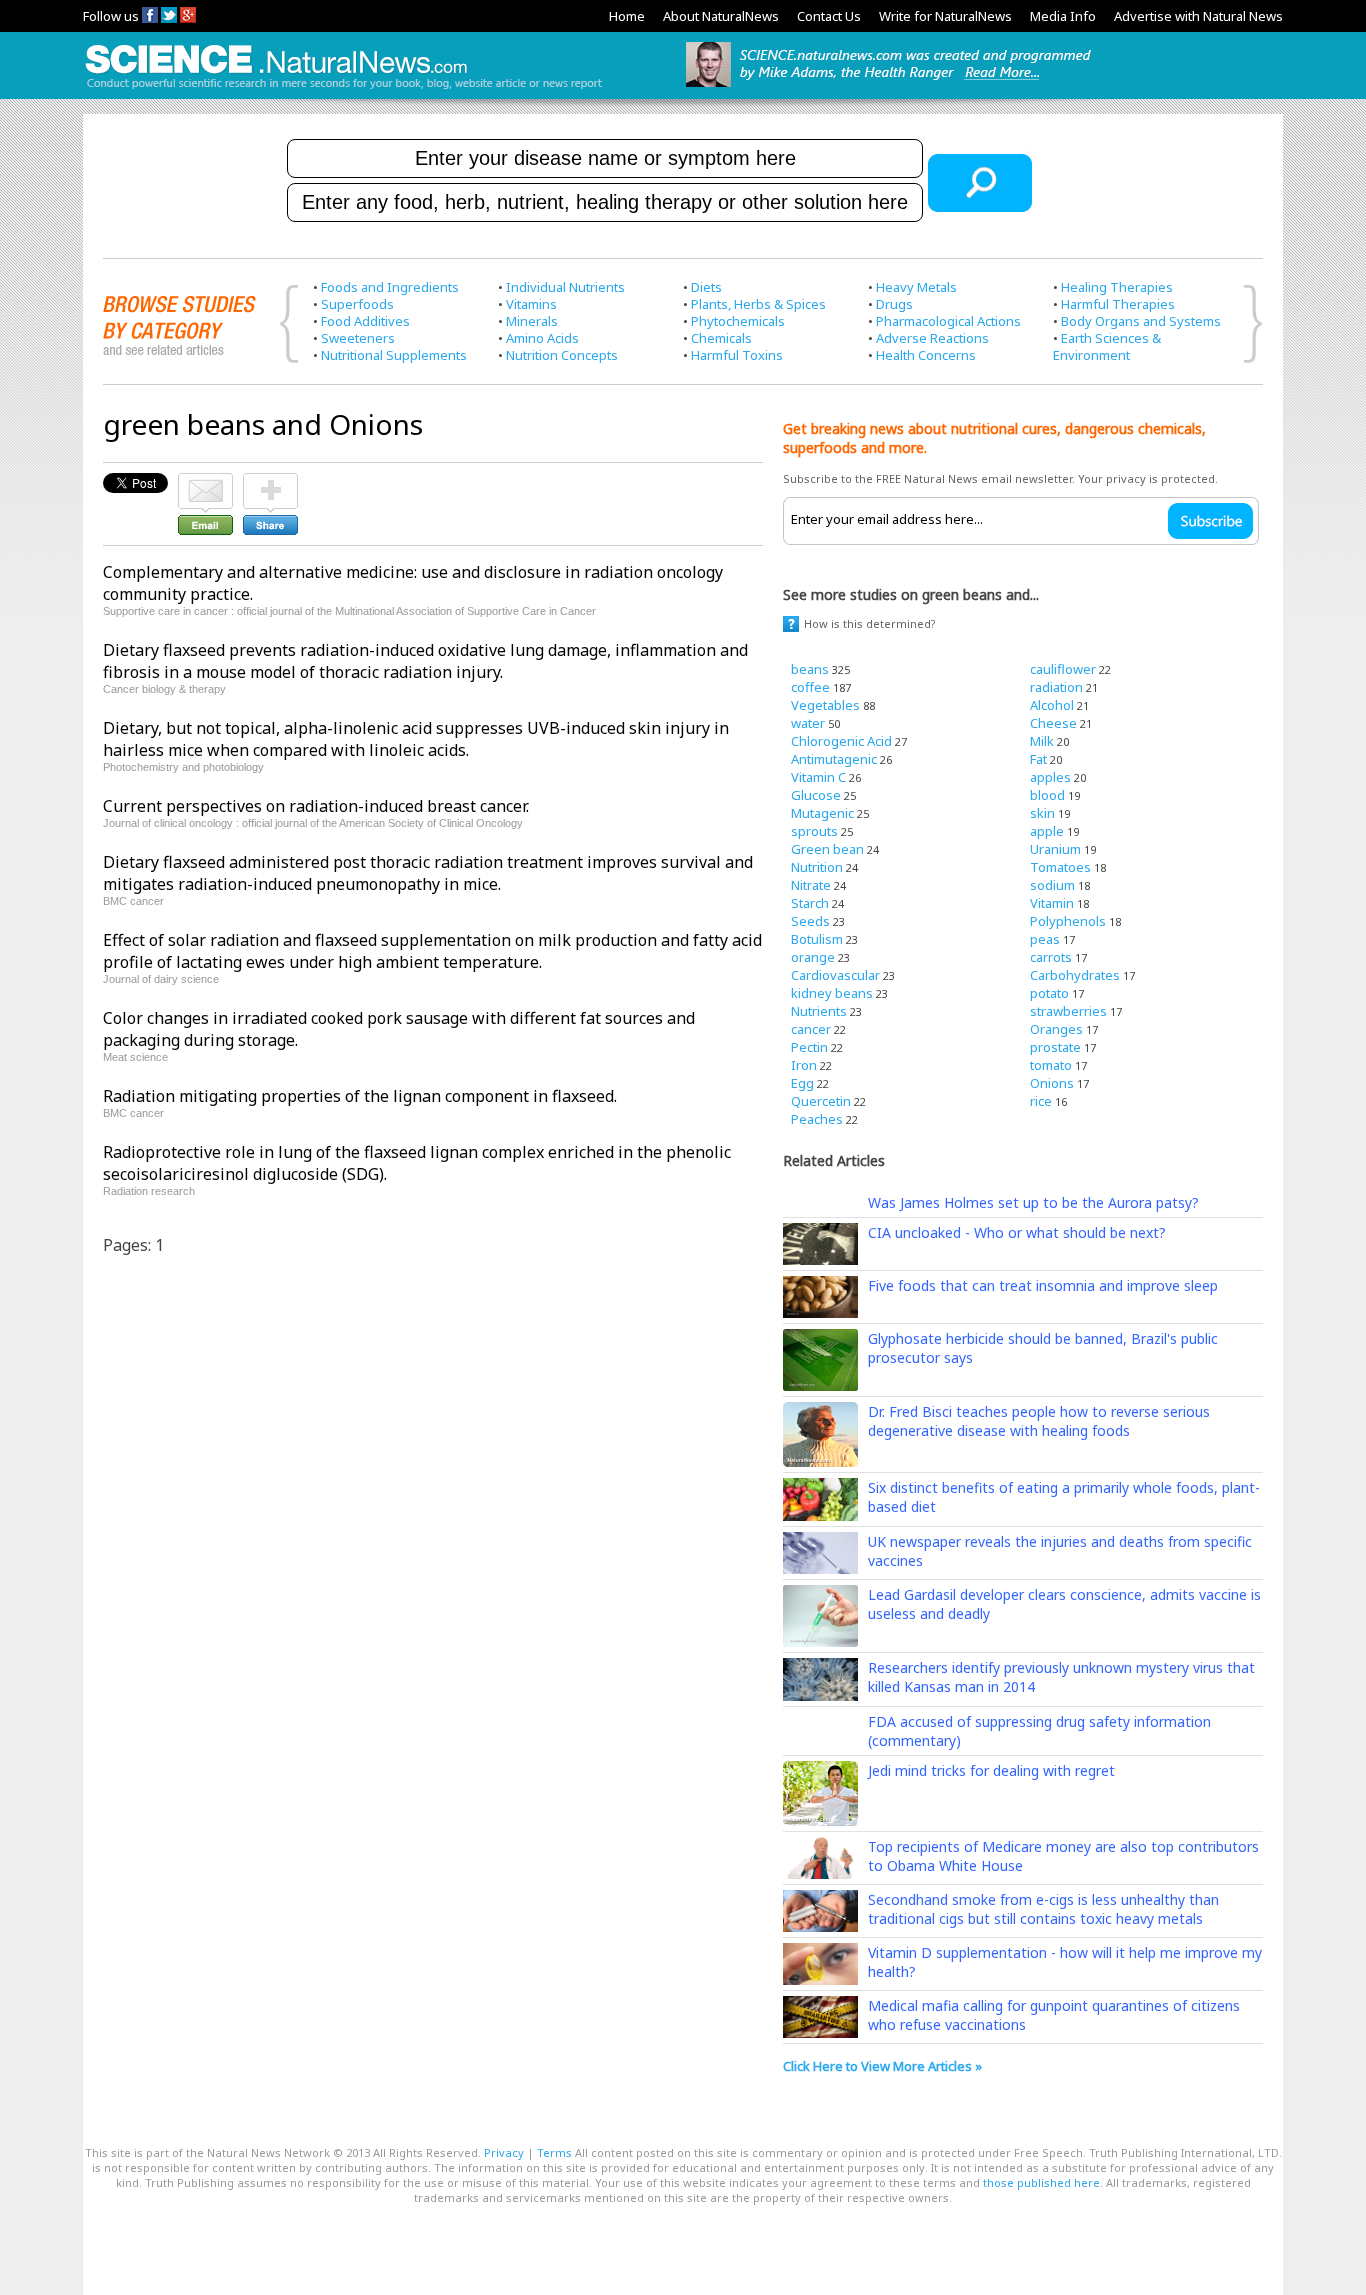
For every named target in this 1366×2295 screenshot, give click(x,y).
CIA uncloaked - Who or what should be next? (1017, 1232)
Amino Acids (542, 338)
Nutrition (817, 867)
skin (1042, 813)
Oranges (1056, 1029)
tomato (1051, 1065)
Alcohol (1052, 705)
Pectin (809, 1047)
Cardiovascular (835, 975)
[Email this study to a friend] (205, 482)
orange (813, 957)
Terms (554, 2152)
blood (1047, 795)
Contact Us (829, 16)
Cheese (1053, 723)
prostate (1055, 1047)
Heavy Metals (916, 287)
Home (627, 16)
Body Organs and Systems (1141, 321)
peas (1045, 939)
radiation (1056, 687)
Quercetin (821, 1101)
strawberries (1068, 1011)
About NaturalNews (721, 16)
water (808, 723)
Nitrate (811, 885)
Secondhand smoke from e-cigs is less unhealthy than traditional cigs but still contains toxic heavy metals (1043, 1909)
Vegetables (825, 705)
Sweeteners (358, 338)
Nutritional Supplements (394, 355)
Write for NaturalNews (945, 16)
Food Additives (365, 321)
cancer (811, 1029)
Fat (1038, 759)
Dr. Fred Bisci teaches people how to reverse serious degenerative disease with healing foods (1039, 1421)
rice (1041, 1101)
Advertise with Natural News (1198, 16)
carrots (1051, 957)
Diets (706, 287)
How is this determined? (870, 623)
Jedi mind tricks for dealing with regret (991, 1770)
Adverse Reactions (932, 338)
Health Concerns (926, 355)
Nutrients (819, 1011)
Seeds (810, 921)
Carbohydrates (1075, 975)
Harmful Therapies (1118, 304)
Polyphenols (1068, 921)
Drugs (894, 304)
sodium (1052, 885)
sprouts (814, 831)
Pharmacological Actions (948, 321)
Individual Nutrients (565, 287)
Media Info (1063, 16)
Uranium (1055, 849)
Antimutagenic (834, 759)
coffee (810, 687)
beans (810, 669)
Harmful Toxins (737, 355)
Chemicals (721, 338)
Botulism (817, 939)
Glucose (816, 795)
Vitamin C (818, 777)
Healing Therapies (1117, 287)
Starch (810, 903)
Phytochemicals (738, 321)
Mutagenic (822, 813)
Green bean (827, 849)
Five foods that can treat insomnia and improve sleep (1043, 1285)
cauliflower (1063, 669)
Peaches (817, 1119)
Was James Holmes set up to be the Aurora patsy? (1033, 1202)
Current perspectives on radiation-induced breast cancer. (316, 806)
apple (1047, 831)
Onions (1052, 1083)
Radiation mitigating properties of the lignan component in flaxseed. (360, 1096)
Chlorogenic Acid (841, 741)
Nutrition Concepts (562, 355)
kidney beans (832, 993)
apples (1050, 777)
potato (1049, 993)
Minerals (532, 321)
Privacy (504, 2152)
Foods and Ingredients (390, 287)
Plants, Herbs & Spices (758, 304)
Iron (804, 1065)
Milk (1042, 741)
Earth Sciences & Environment (1107, 346)
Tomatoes (1060, 867)
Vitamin (1052, 903)
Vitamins (531, 304)
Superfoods (357, 304)
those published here (1041, 2182)
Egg (802, 1083)
